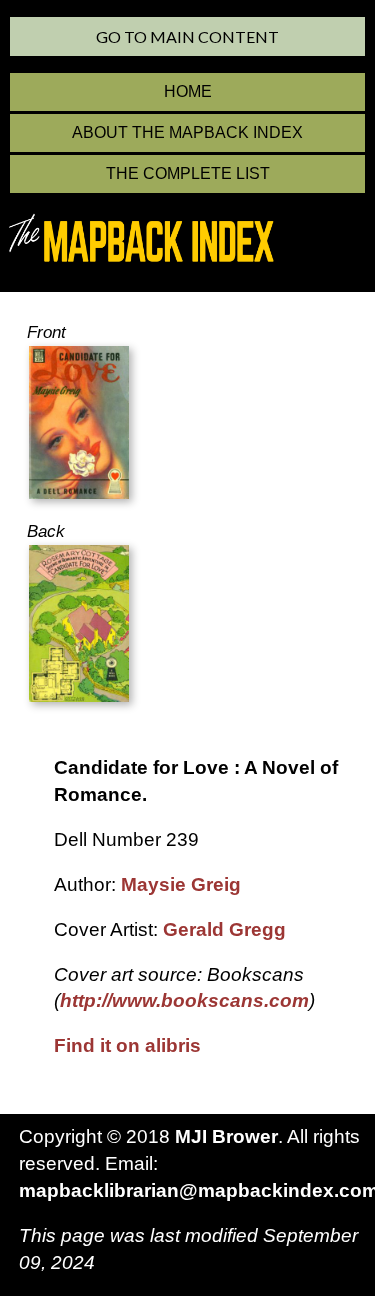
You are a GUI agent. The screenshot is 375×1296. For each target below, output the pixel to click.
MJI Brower (226, 1136)
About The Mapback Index (187, 132)
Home (188, 91)
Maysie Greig (181, 884)
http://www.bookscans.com (184, 1000)
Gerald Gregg (224, 929)
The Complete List (188, 173)
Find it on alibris (127, 1045)
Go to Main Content (187, 36)
